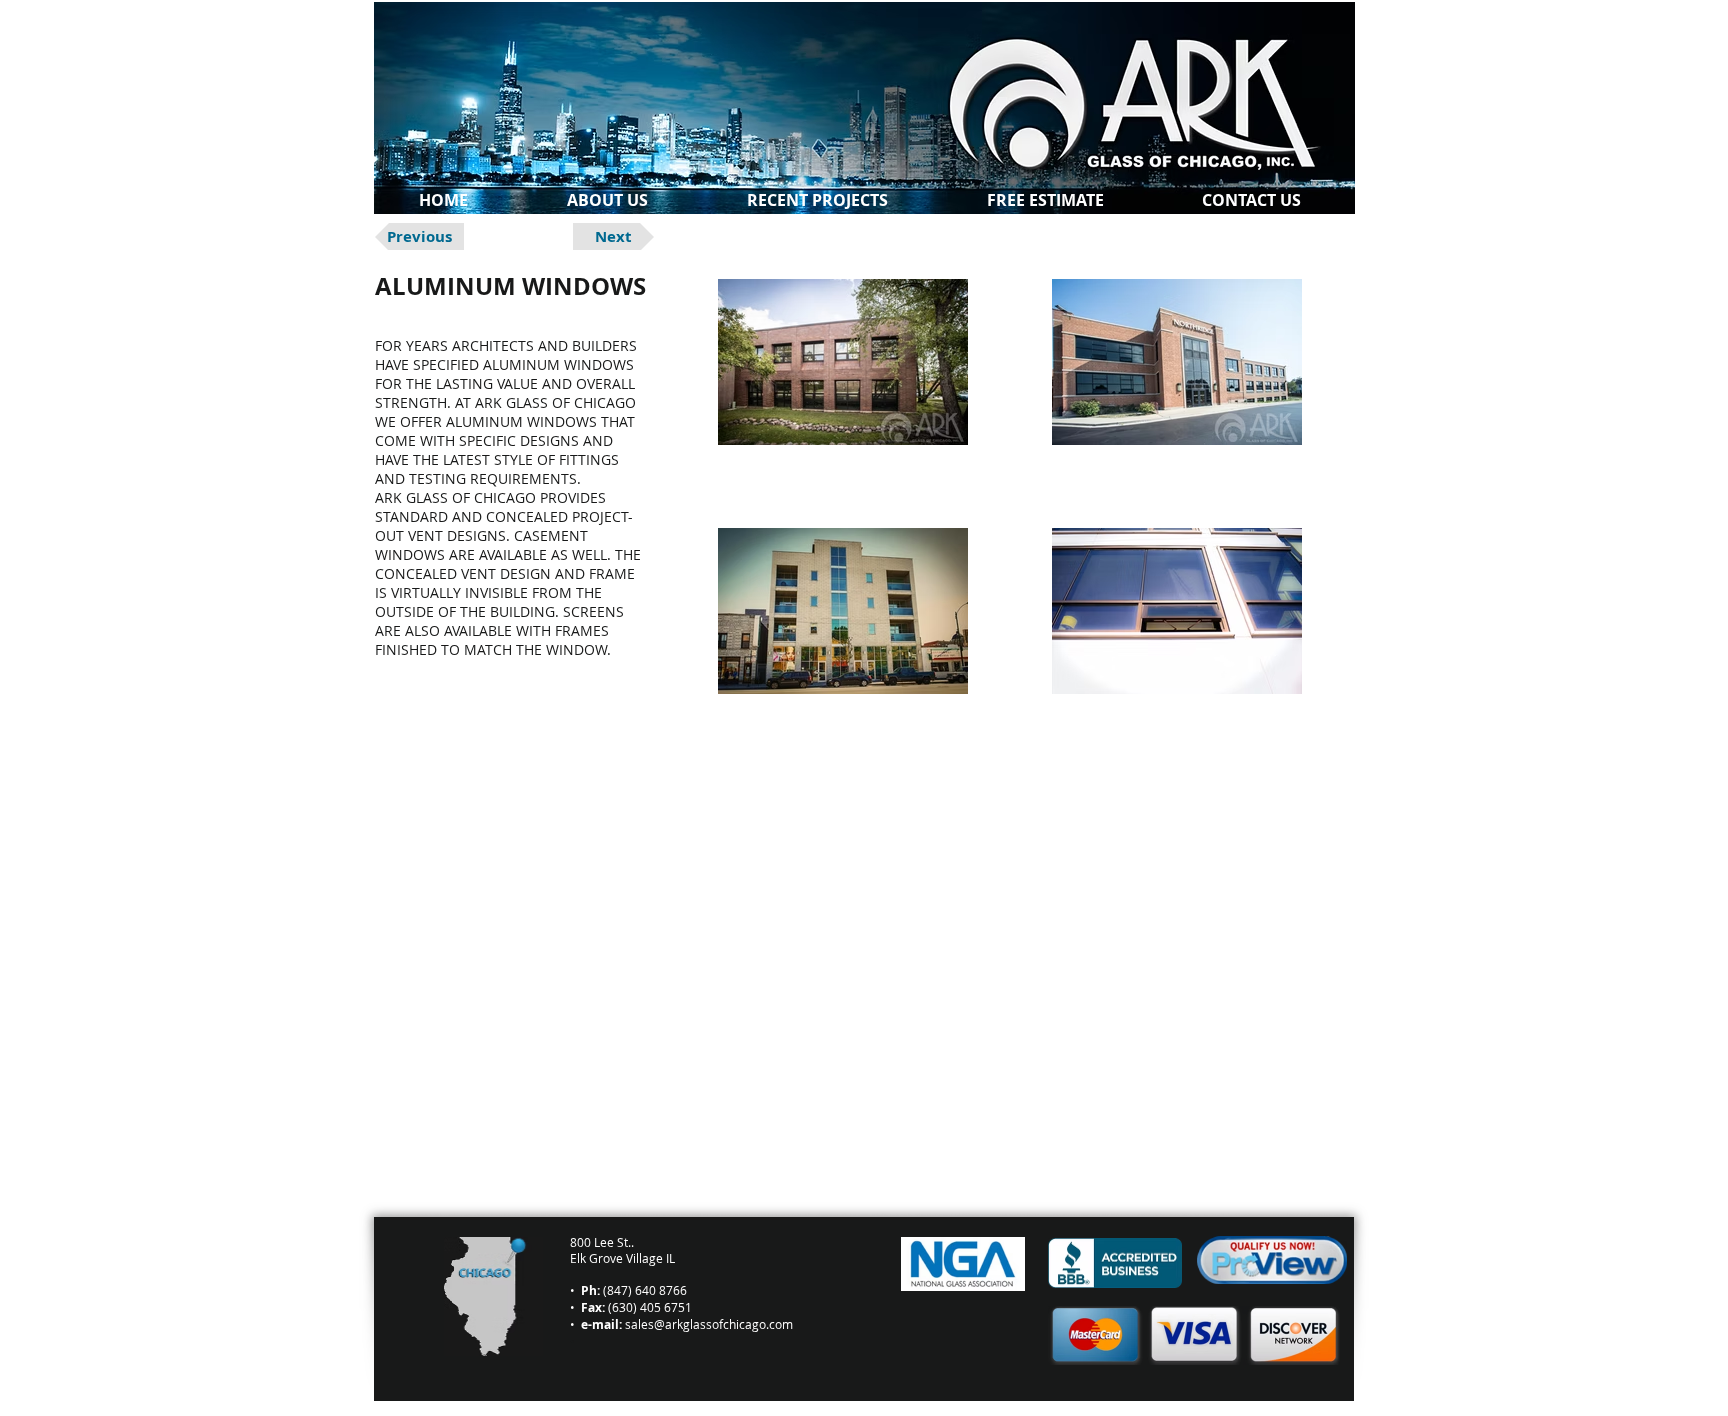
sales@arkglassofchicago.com (709, 1324)
